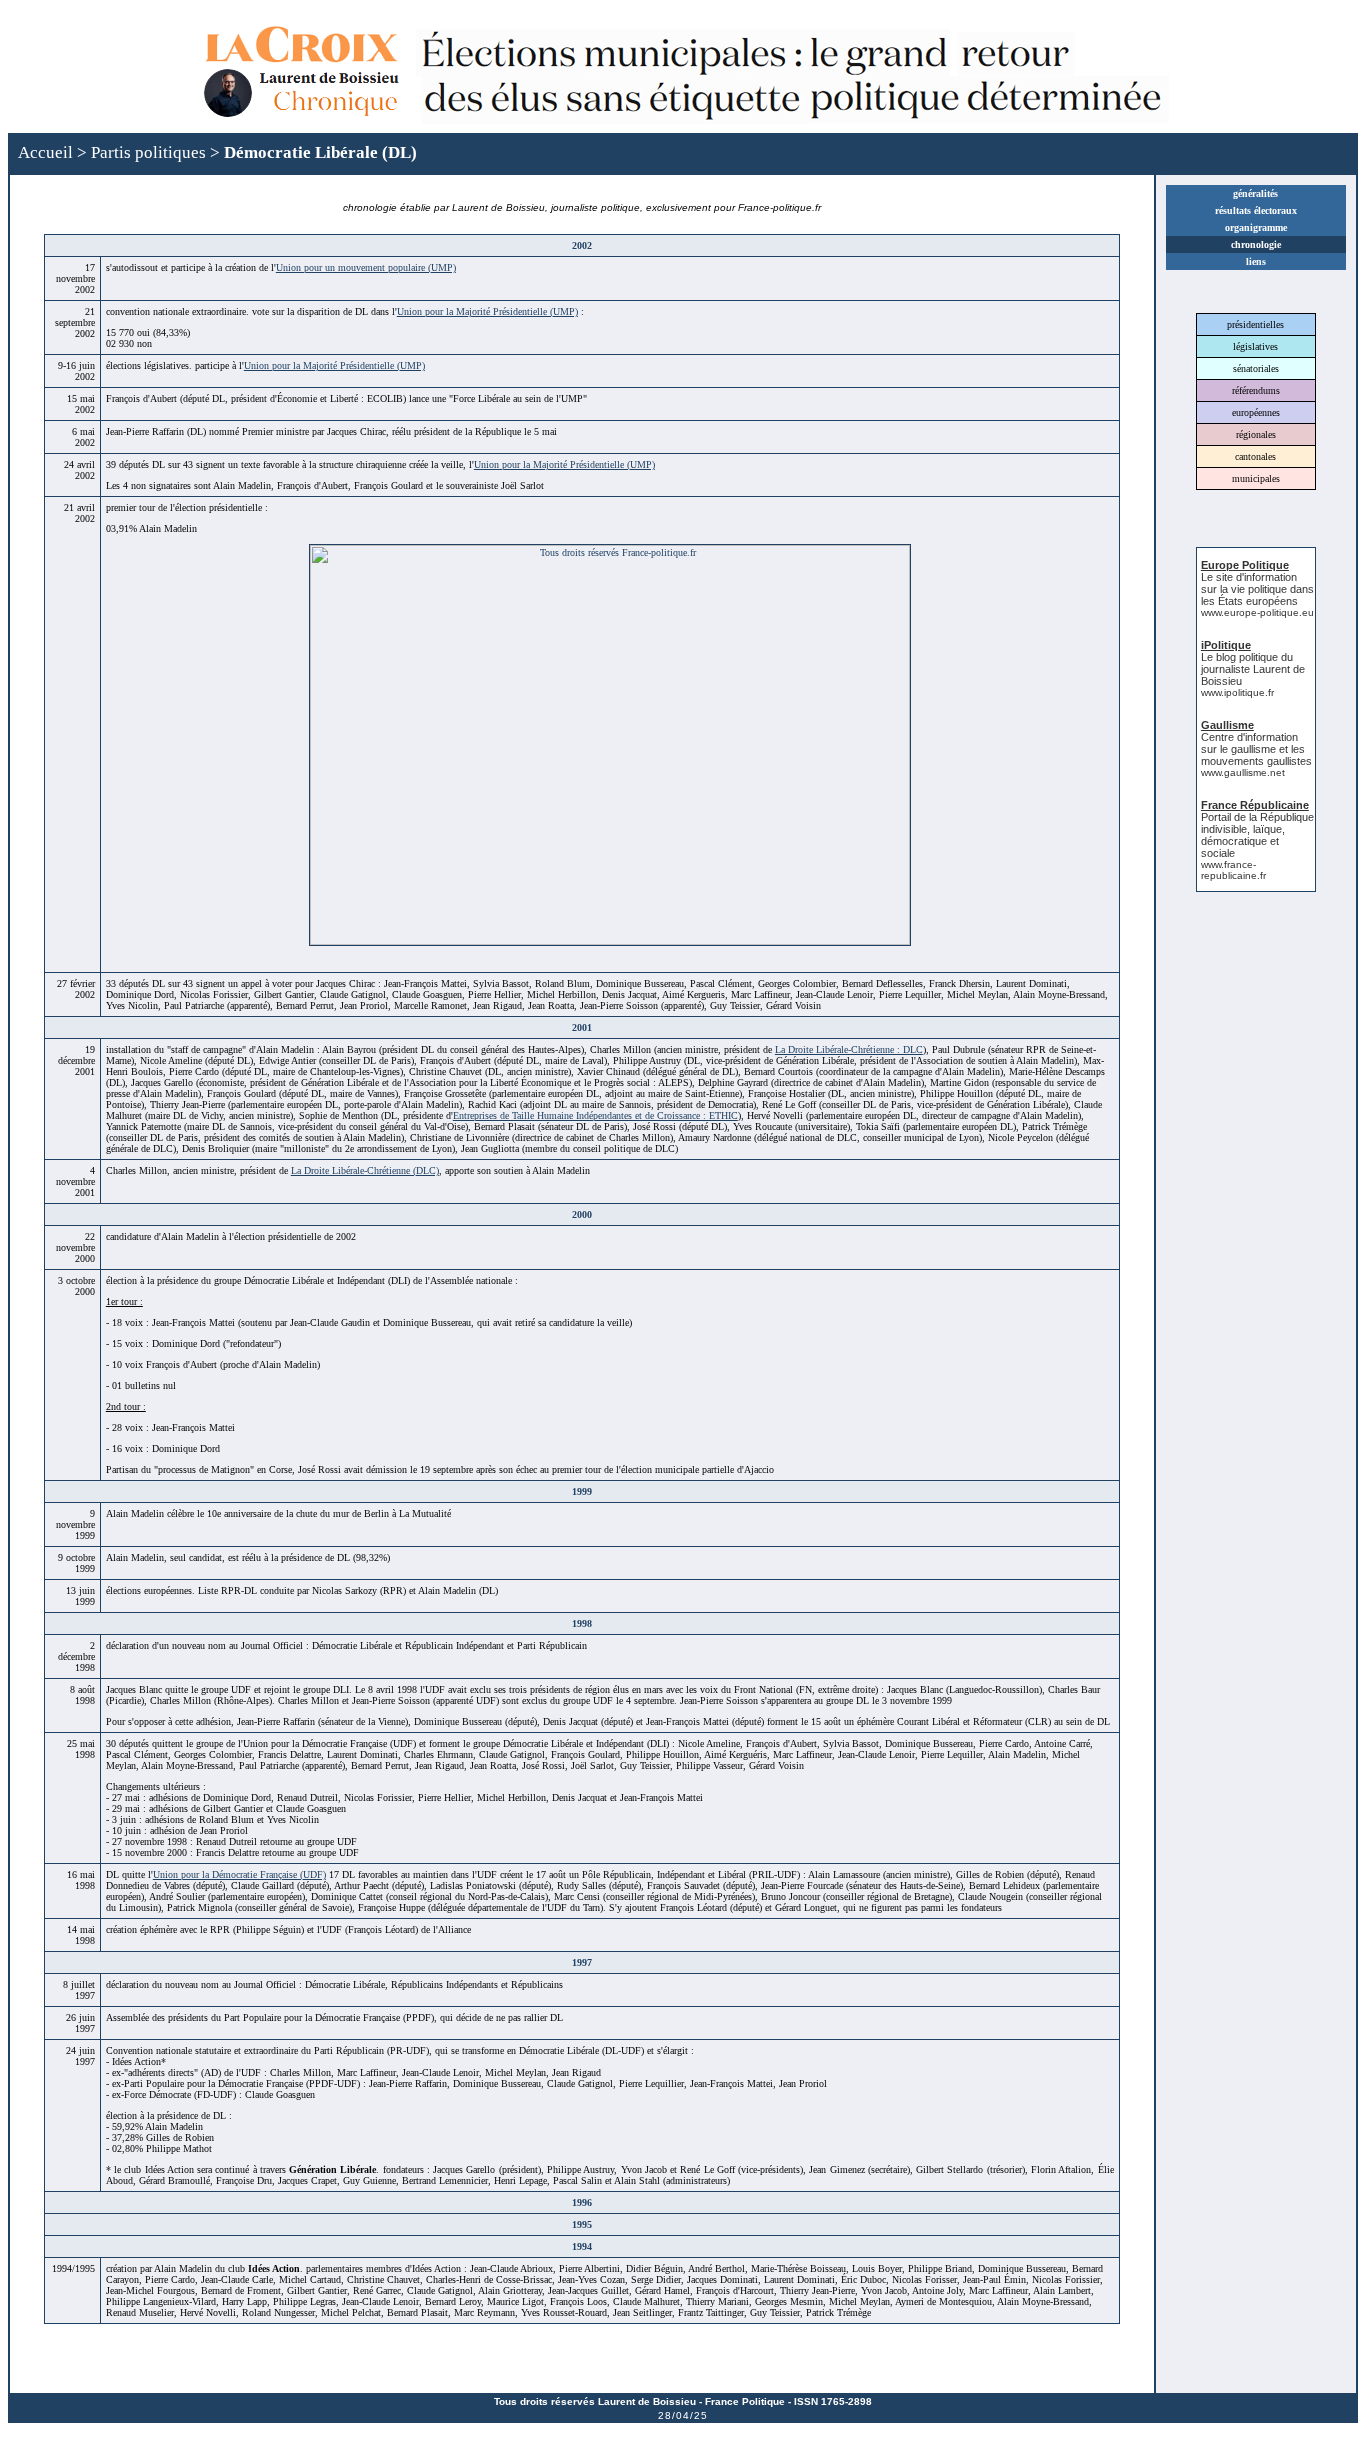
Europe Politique (1245, 565)
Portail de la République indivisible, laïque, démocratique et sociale (1257, 835)
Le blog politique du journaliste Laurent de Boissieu (1253, 669)
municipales (1256, 478)
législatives (1255, 346)
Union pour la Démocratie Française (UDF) (239, 1874)
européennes (1256, 412)
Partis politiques (148, 152)
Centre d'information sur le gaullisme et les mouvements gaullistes (1256, 749)
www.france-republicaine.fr (1233, 870)
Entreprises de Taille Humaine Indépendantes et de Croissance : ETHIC (595, 1115)
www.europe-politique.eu (1257, 612)
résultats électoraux (1256, 210)
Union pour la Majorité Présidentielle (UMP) (487, 311)
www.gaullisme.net (1243, 772)
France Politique (745, 2401)
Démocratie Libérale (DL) (320, 152)
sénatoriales (1256, 368)
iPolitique (1226, 645)
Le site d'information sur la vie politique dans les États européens (1257, 589)
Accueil (45, 152)
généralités (1255, 193)
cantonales (1255, 456)
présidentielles (1255, 324)
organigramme (1256, 227)
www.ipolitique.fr (1237, 692)
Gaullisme (1227, 725)
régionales (1256, 434)
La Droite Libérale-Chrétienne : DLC (849, 1049)
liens (1256, 261)
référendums (1256, 390)
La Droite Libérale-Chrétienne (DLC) (365, 1170)
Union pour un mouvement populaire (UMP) (366, 267)
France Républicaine (1255, 805)
